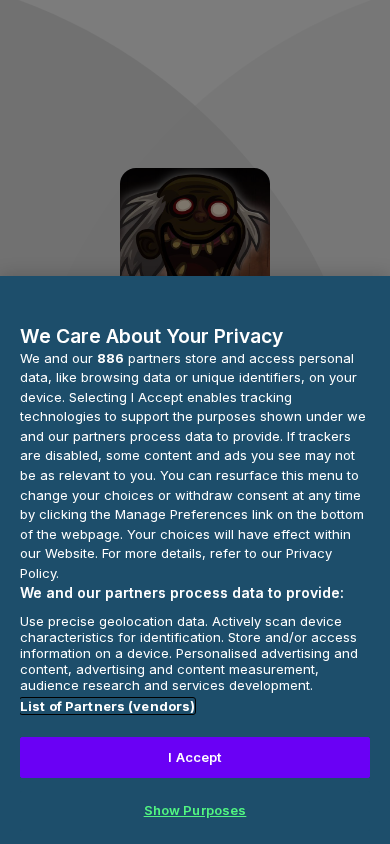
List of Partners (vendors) (107, 706)
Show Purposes (195, 810)
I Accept (194, 757)
